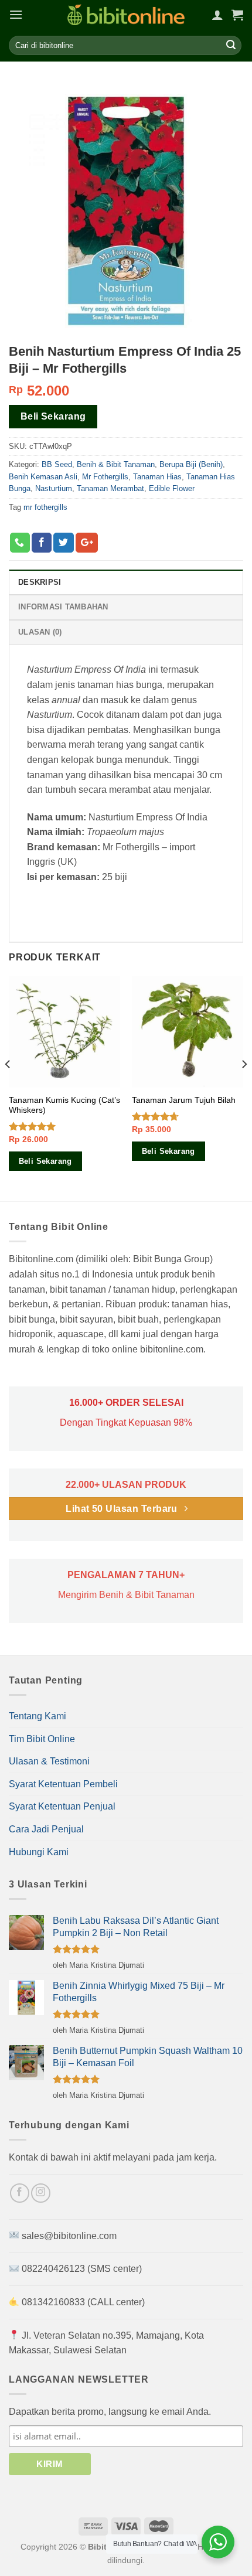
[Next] (244, 1088)
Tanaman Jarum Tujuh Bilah (184, 1100)
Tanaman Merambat (110, 488)
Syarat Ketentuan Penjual (62, 1806)
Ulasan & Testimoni (49, 1761)
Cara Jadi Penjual (46, 1829)
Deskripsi (40, 582)
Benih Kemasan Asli (43, 477)
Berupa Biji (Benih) (191, 464)
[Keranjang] (237, 15)
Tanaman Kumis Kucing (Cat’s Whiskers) (64, 1105)
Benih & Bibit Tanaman (116, 464)
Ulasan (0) (40, 632)
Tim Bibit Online (42, 1739)
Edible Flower (172, 488)
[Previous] (8, 1088)
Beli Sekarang (53, 416)
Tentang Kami (38, 1716)
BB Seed (57, 464)
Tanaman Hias (157, 477)
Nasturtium (54, 488)
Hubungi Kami (39, 1852)
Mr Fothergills (105, 477)
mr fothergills (45, 507)
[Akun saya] (217, 15)
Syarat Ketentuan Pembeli (63, 1784)
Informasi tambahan (63, 607)
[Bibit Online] (126, 15)
